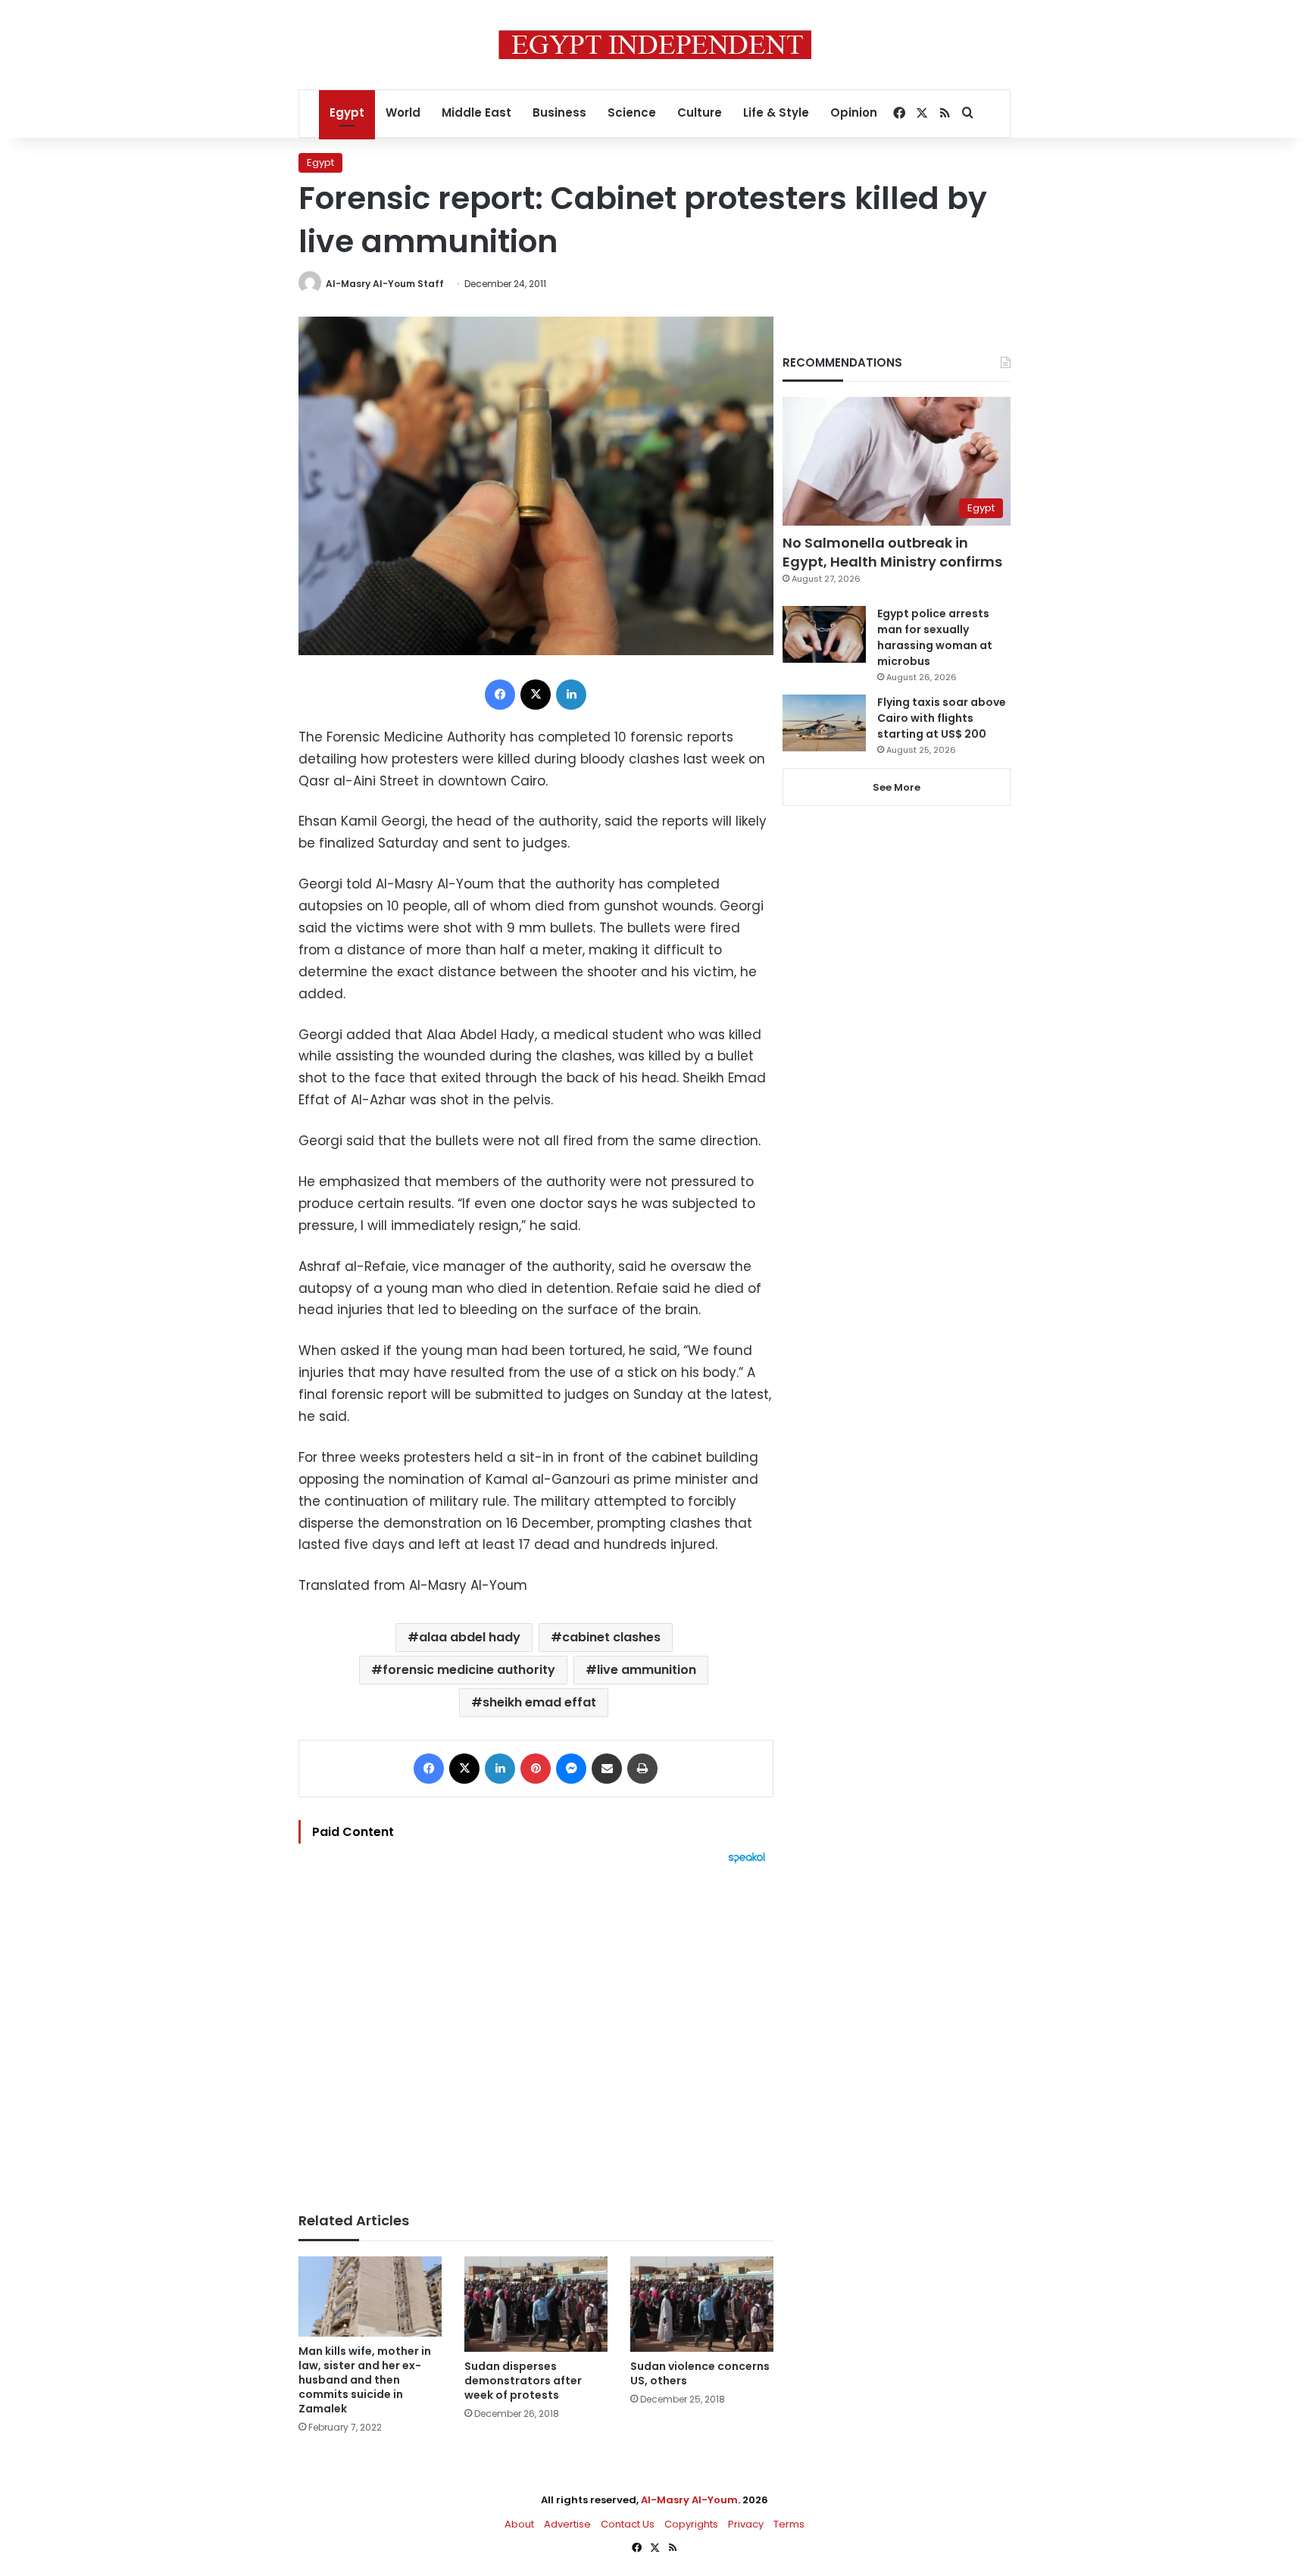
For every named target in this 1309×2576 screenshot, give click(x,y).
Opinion (854, 112)
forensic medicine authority (469, 1670)
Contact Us (628, 2524)
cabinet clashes (611, 1637)
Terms (789, 2524)
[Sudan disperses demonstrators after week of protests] (536, 2304)
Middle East (476, 112)
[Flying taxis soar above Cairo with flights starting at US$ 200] (824, 723)
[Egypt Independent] (655, 45)
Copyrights (691, 2524)
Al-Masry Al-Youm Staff (385, 284)
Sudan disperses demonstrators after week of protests (523, 2381)
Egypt (347, 112)
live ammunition (647, 1670)
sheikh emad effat (539, 1702)
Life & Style (776, 112)
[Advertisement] (536, 2031)
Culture (700, 112)
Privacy (746, 2524)
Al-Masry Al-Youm (689, 2500)
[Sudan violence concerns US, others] (702, 2304)
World (403, 112)
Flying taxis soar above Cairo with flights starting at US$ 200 (942, 718)
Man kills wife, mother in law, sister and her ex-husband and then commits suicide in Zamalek (365, 2380)
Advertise (567, 2524)
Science (632, 112)
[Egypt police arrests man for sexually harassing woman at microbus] (824, 634)
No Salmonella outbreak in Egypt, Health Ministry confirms (892, 552)
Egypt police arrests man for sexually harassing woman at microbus (935, 637)
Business (559, 112)
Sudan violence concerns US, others (700, 2373)
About (519, 2524)
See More (897, 787)
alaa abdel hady (470, 1637)
